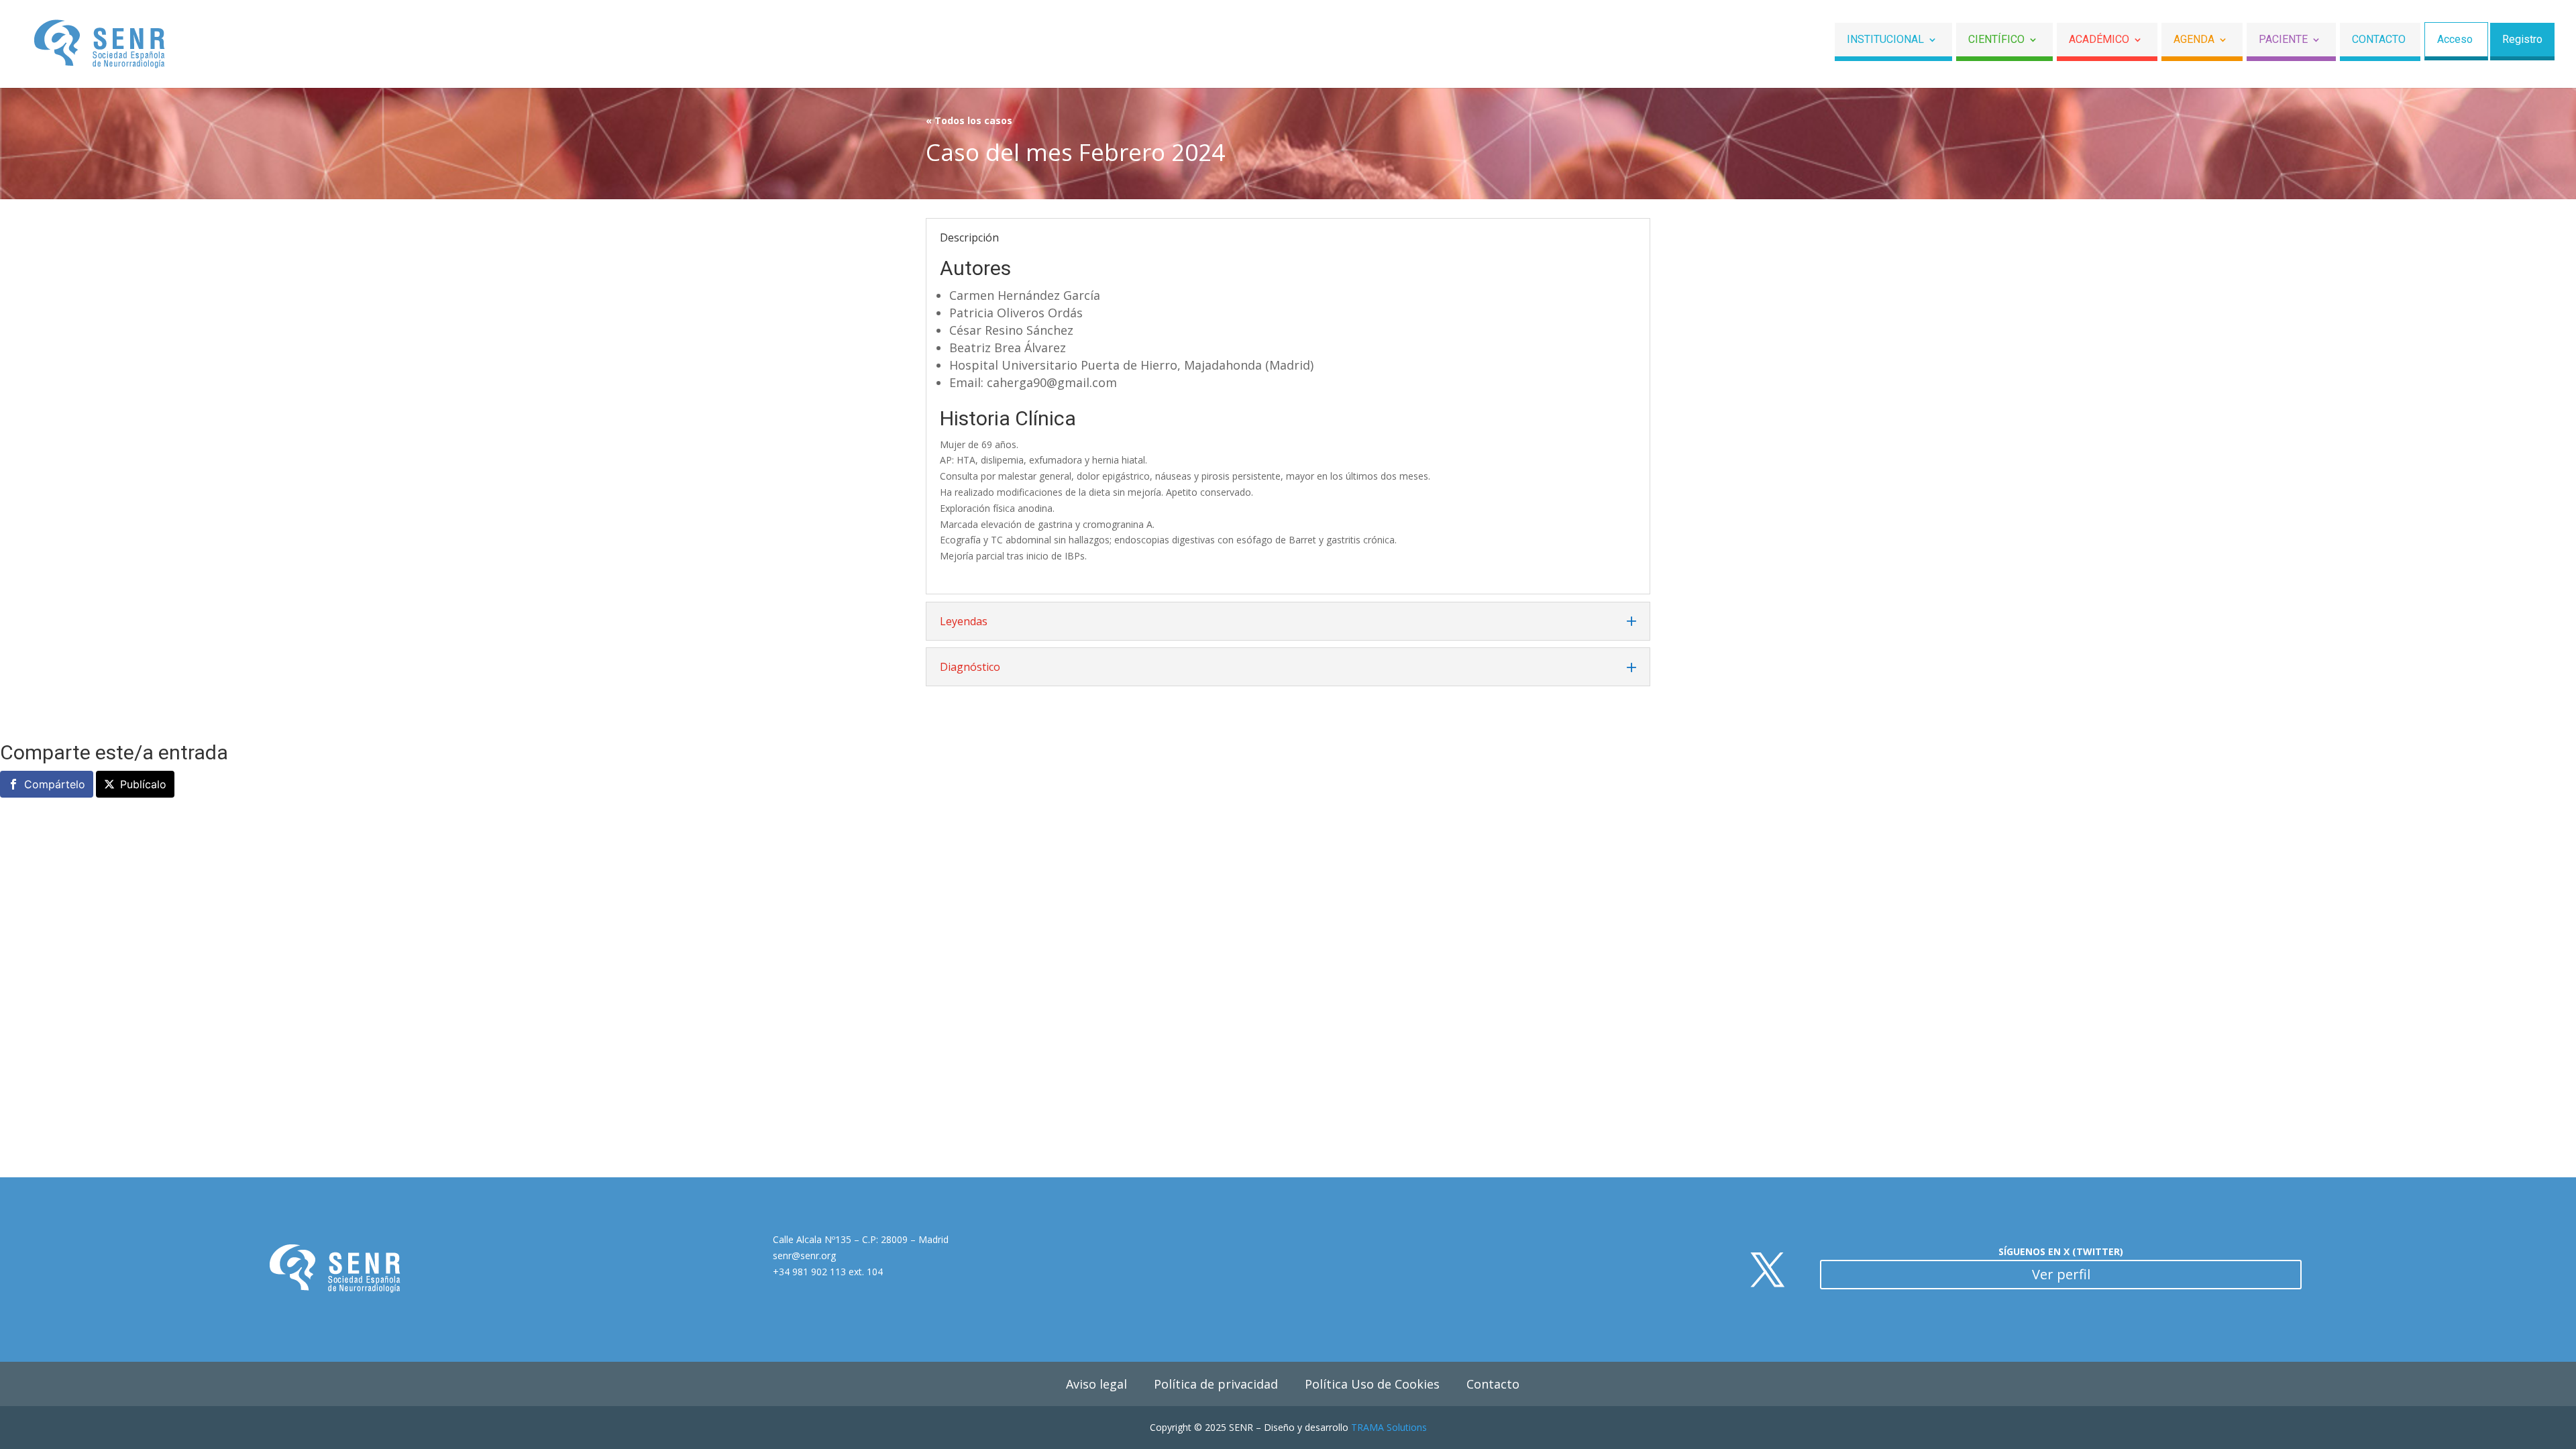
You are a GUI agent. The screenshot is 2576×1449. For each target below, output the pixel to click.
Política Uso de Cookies (1372, 1384)
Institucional (1885, 40)
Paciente (2283, 40)
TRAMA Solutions (1389, 1427)
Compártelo (55, 784)
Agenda (2194, 40)
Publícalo (143, 784)
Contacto (2379, 40)
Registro (2522, 40)
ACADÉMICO (2099, 40)
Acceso (2455, 40)
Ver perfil (2061, 1274)
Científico (1996, 40)
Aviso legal (1096, 1384)
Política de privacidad (1216, 1384)
